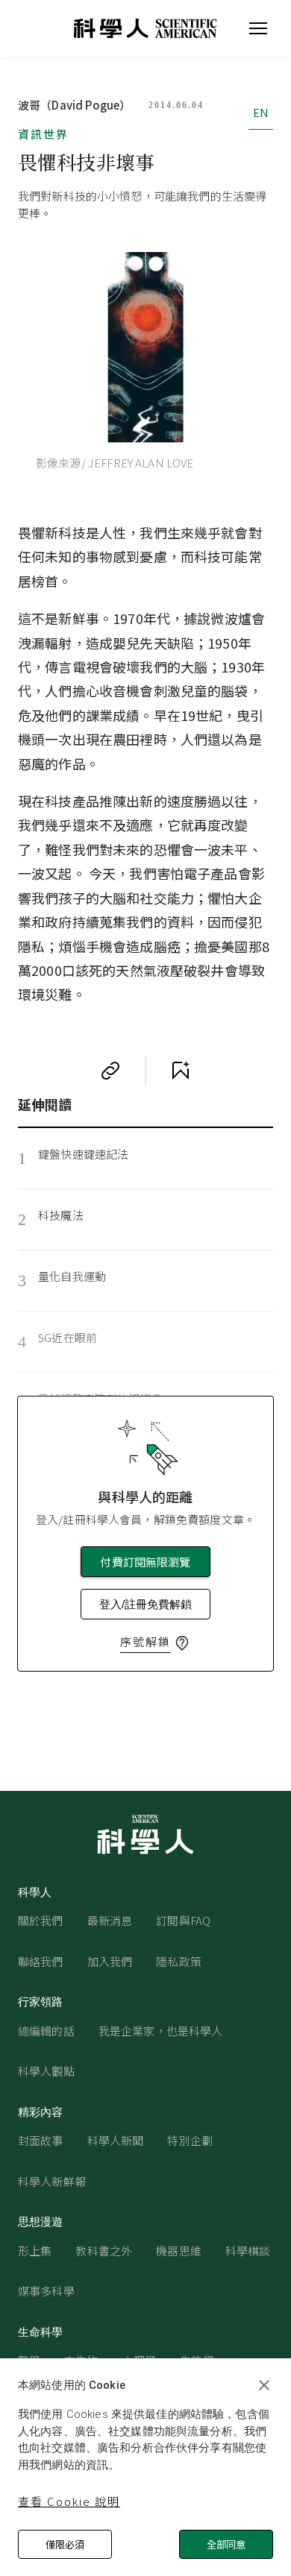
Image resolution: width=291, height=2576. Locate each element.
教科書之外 (104, 2251)
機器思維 (179, 2251)
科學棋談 (248, 2251)
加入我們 (110, 1961)
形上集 (35, 2251)
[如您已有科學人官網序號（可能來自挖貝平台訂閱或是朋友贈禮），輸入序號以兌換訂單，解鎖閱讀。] (182, 1643)
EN (261, 112)
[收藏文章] (181, 1071)
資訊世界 (43, 134)
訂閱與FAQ (183, 1920)
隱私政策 (179, 1961)
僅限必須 (65, 2544)
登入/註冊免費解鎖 (145, 1604)
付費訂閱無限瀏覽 (145, 1562)
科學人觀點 (46, 2071)
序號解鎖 (145, 1641)
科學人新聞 (116, 2140)
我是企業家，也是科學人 (161, 2031)
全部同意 (226, 2544)
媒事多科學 (46, 2291)
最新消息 (110, 1920)
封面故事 (41, 2140)
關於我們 (41, 1920)
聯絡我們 (41, 1961)
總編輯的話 (46, 2031)
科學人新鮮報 (52, 2181)
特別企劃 (190, 2140)
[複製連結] (110, 1071)
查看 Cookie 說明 (69, 2501)
